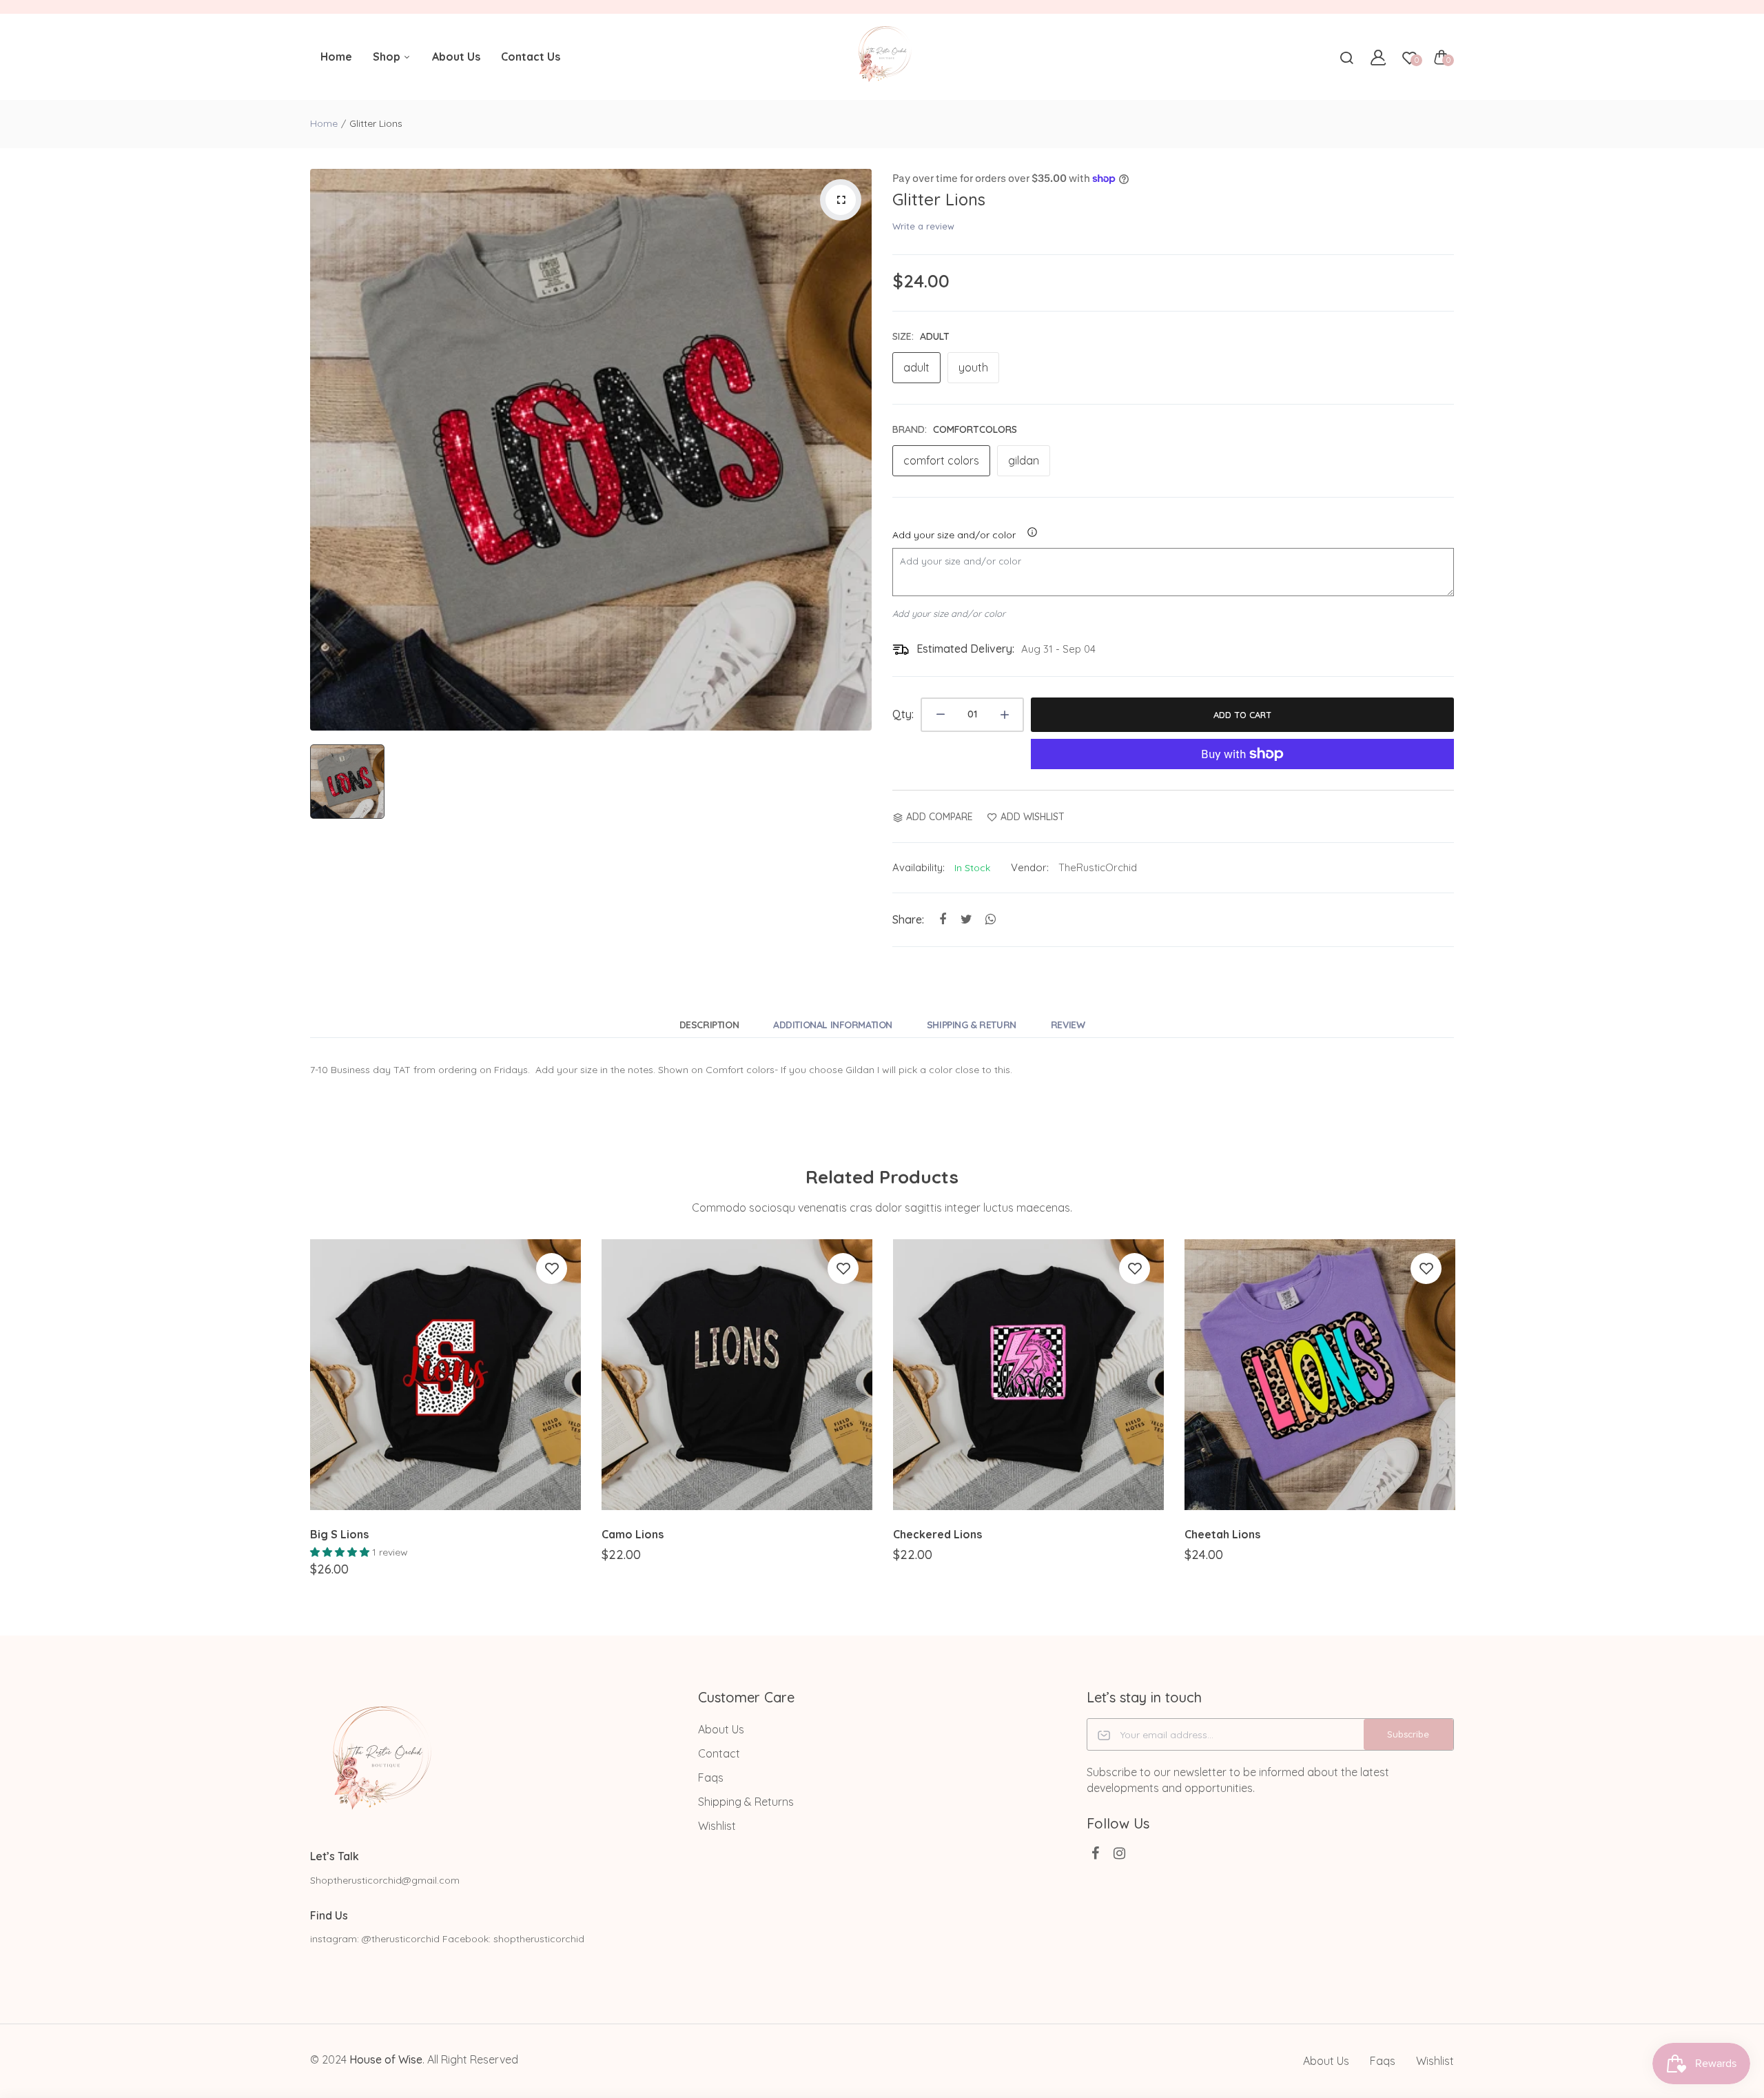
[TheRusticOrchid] (882, 57)
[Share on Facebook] (942, 920)
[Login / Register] (1378, 57)
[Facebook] (1095, 1853)
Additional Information (833, 1025)
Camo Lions (633, 1534)
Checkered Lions (937, 1534)
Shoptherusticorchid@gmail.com (385, 1880)
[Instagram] (1119, 1853)
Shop (388, 57)
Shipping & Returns (746, 1802)
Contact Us (531, 57)
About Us (456, 57)
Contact (719, 1753)
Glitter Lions (939, 199)
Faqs (711, 1778)
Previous (308, 1420)
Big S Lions (339, 1534)
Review (1068, 1025)
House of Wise (386, 2059)
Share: (908, 919)
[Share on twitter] (966, 920)
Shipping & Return (972, 1025)
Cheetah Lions (1222, 1534)
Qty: (903, 714)
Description (709, 1025)
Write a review (923, 226)
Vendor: (1030, 867)
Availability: (919, 867)
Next (1456, 1420)
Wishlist (717, 1826)
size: (921, 336)
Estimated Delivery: (965, 649)
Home (336, 57)
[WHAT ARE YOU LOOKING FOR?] (1346, 57)
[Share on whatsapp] (991, 920)
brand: (955, 429)
